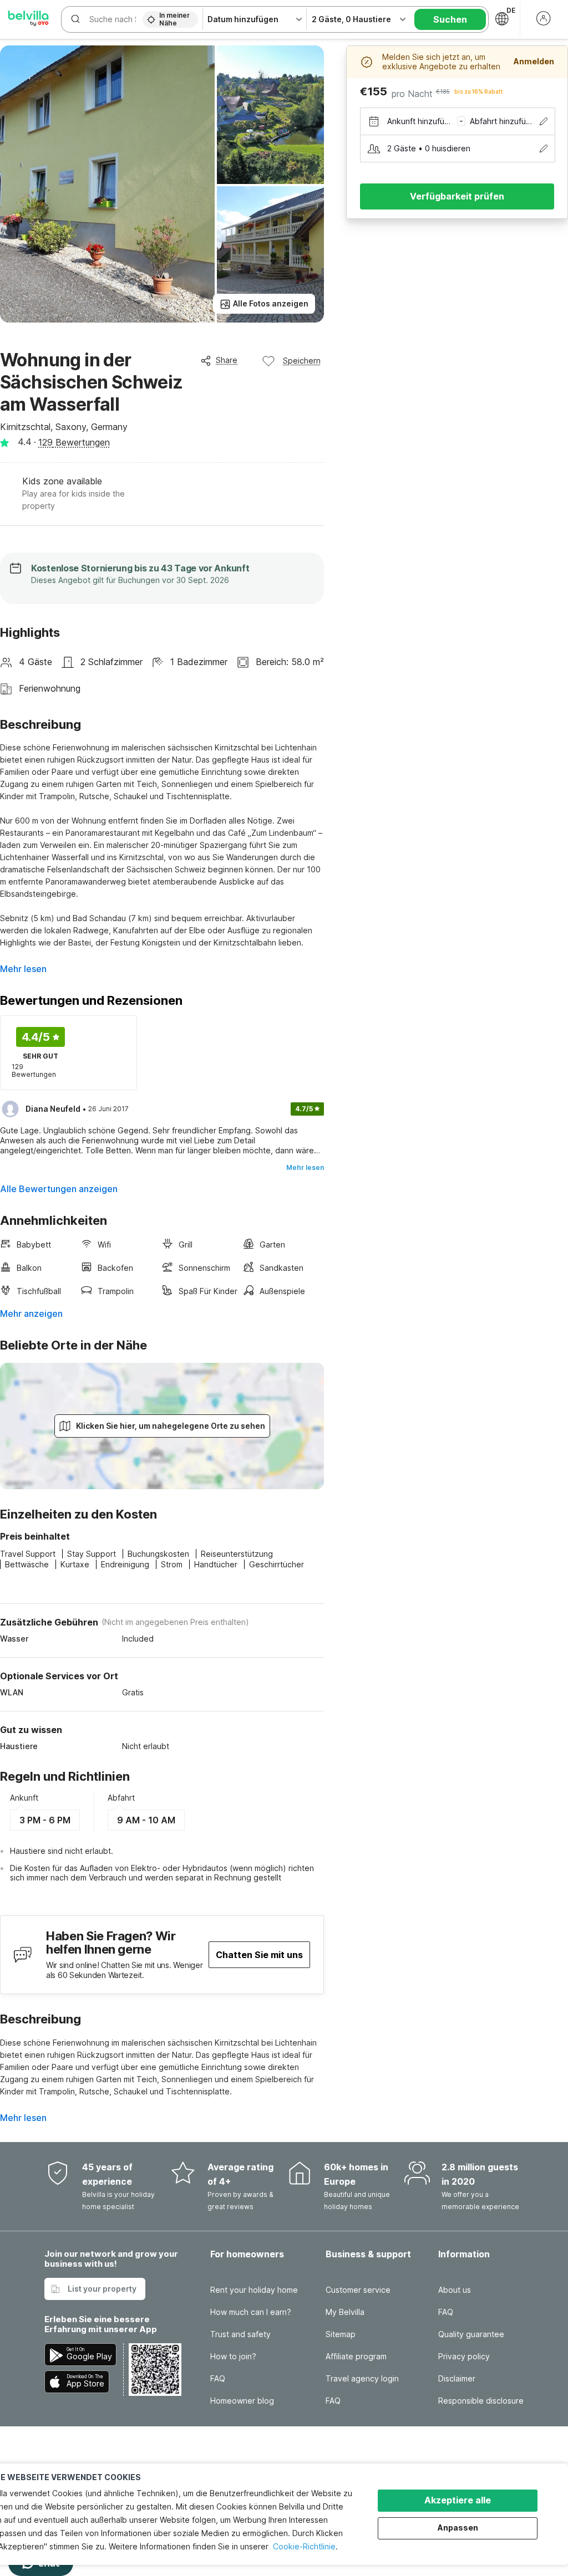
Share (227, 360)
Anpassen (458, 2528)
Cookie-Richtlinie (304, 2546)
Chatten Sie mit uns (259, 1955)
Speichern (302, 361)
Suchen (450, 19)
